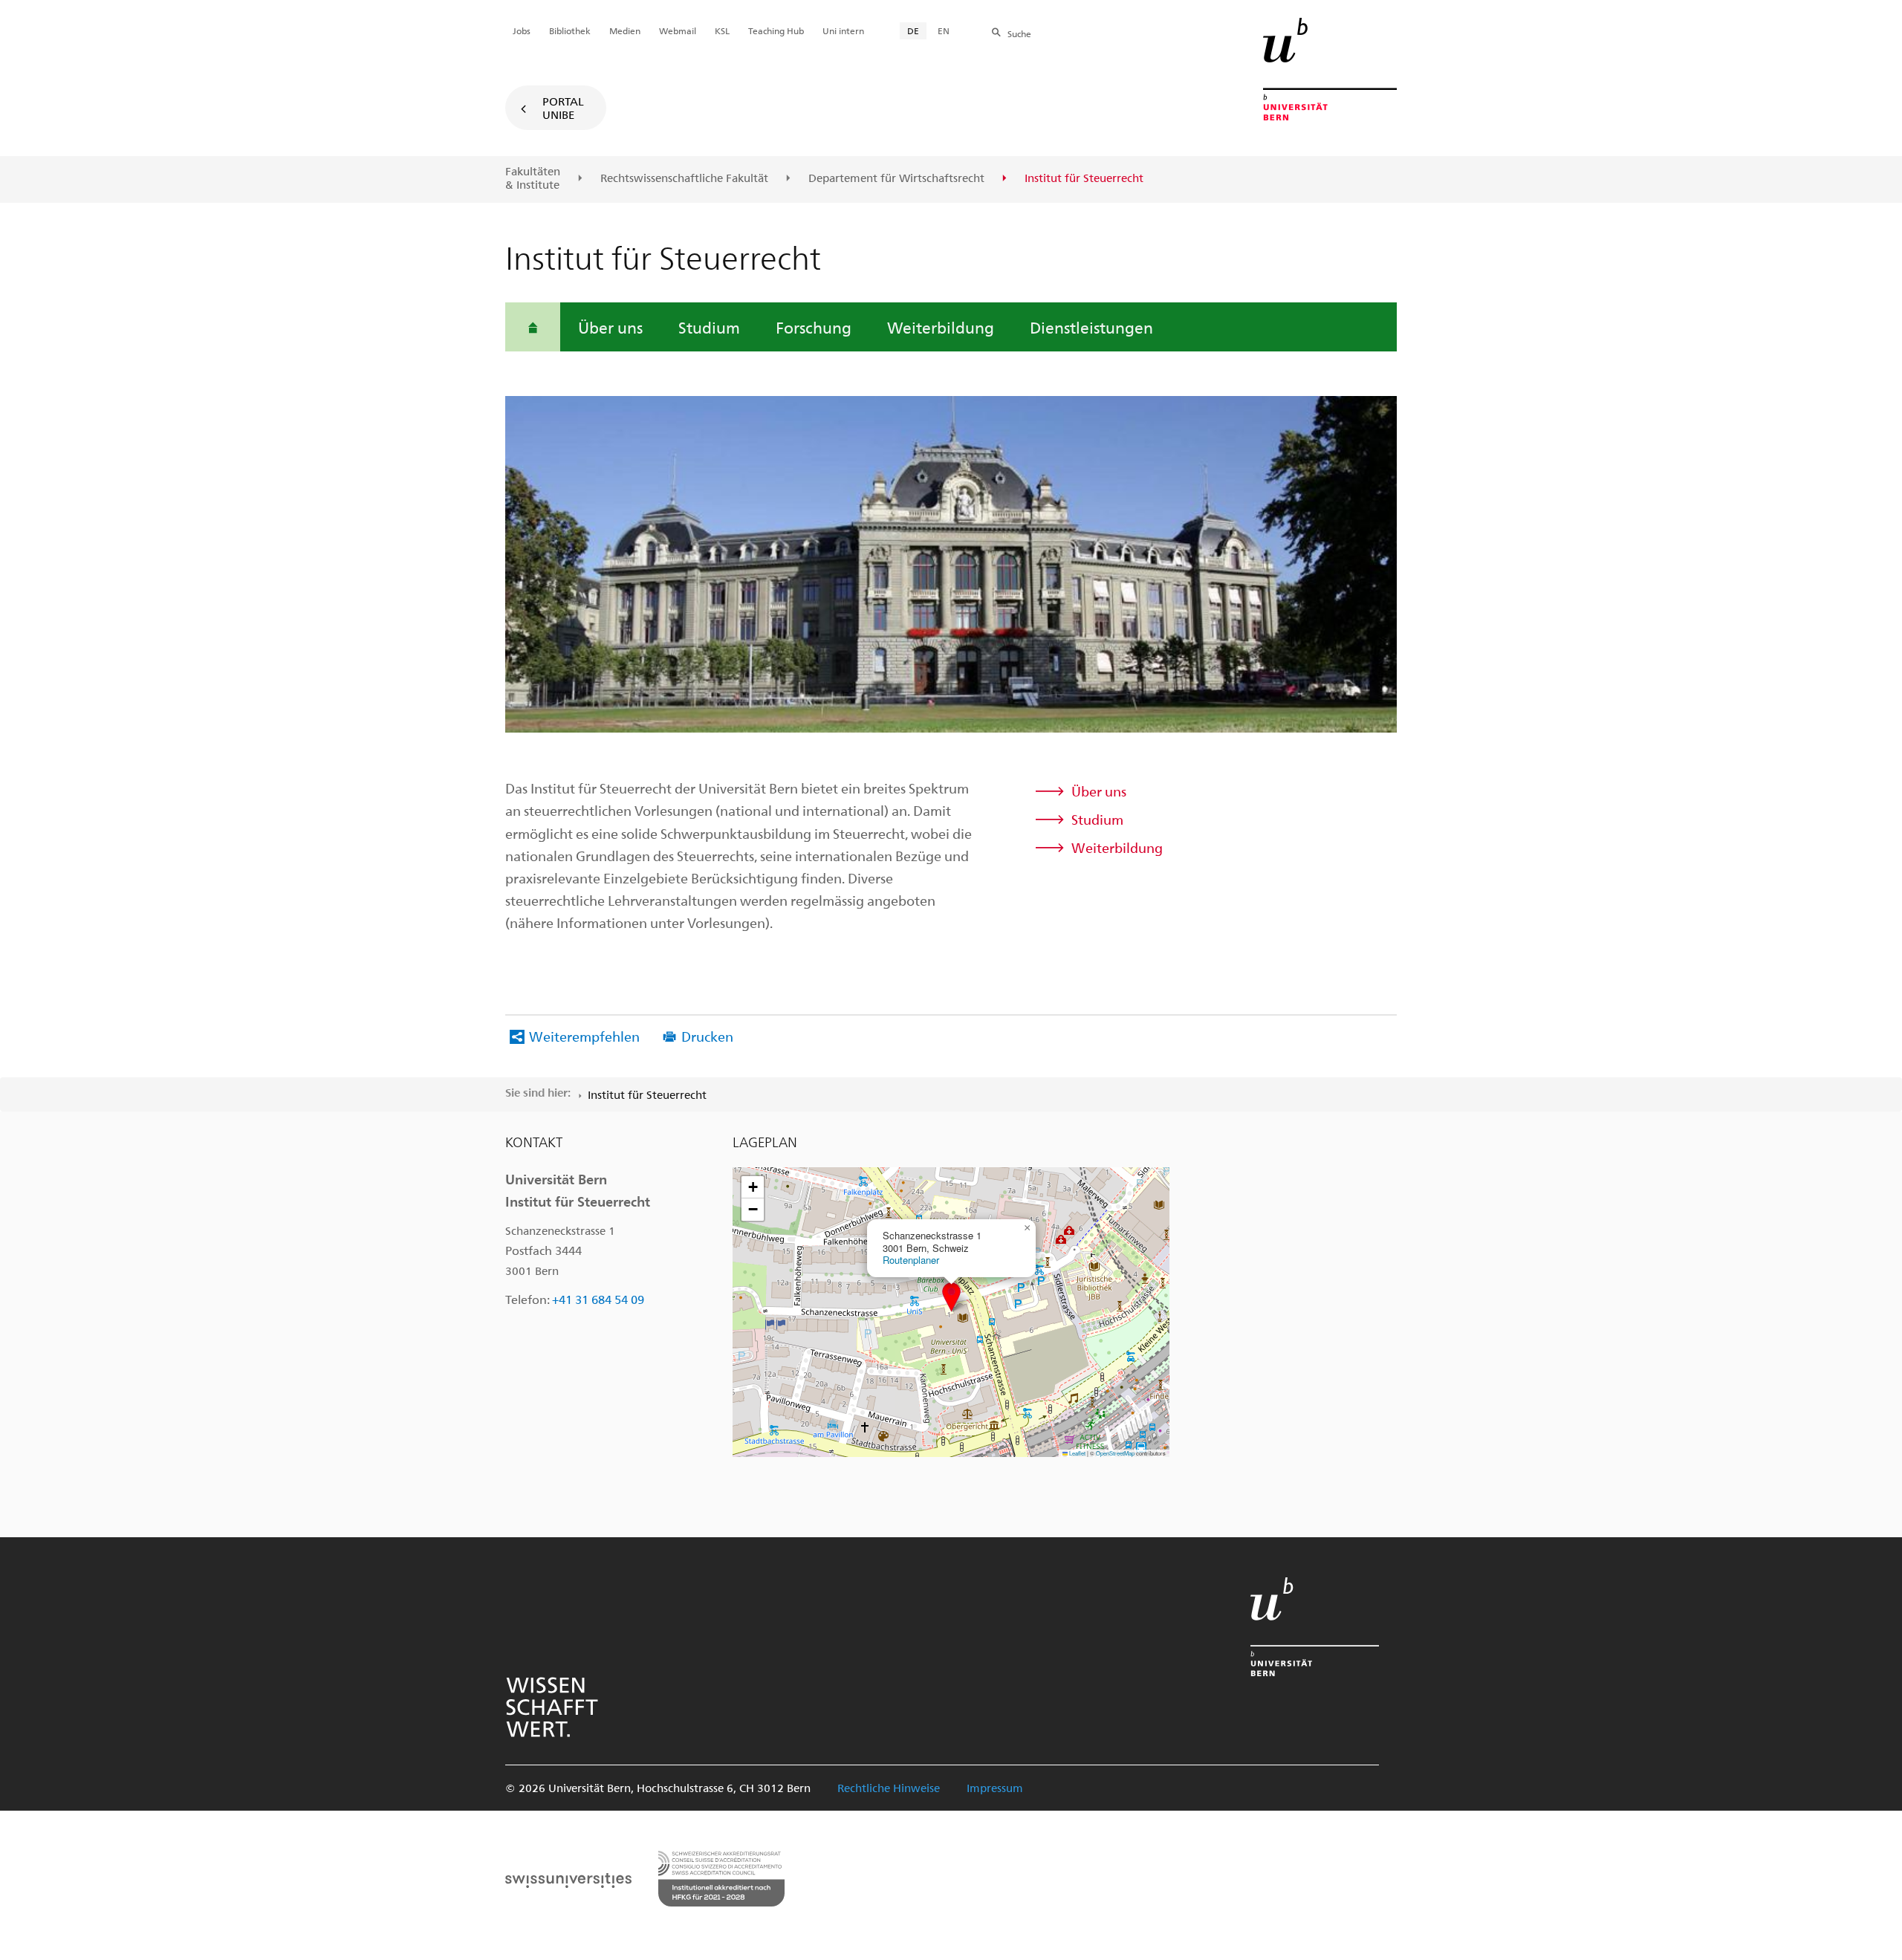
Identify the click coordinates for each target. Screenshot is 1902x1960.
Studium (709, 327)
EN (944, 30)
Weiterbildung (941, 327)
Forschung (814, 327)
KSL (722, 30)
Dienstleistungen (1091, 327)
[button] (951, 1297)
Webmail (678, 30)
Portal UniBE (563, 108)
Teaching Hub (776, 30)
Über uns (610, 327)
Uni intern (843, 30)
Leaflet (1077, 1453)
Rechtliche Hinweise (889, 1788)
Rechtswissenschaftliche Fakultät (684, 178)
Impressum (995, 1788)
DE (913, 30)
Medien (625, 30)
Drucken (707, 1036)
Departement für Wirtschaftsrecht (896, 178)
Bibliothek (570, 30)
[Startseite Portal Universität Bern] (1330, 69)
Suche (1019, 33)
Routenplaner (911, 1260)
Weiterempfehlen (584, 1036)
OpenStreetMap (1115, 1453)
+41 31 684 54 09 (598, 1299)
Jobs (522, 30)
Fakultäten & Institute (533, 178)
